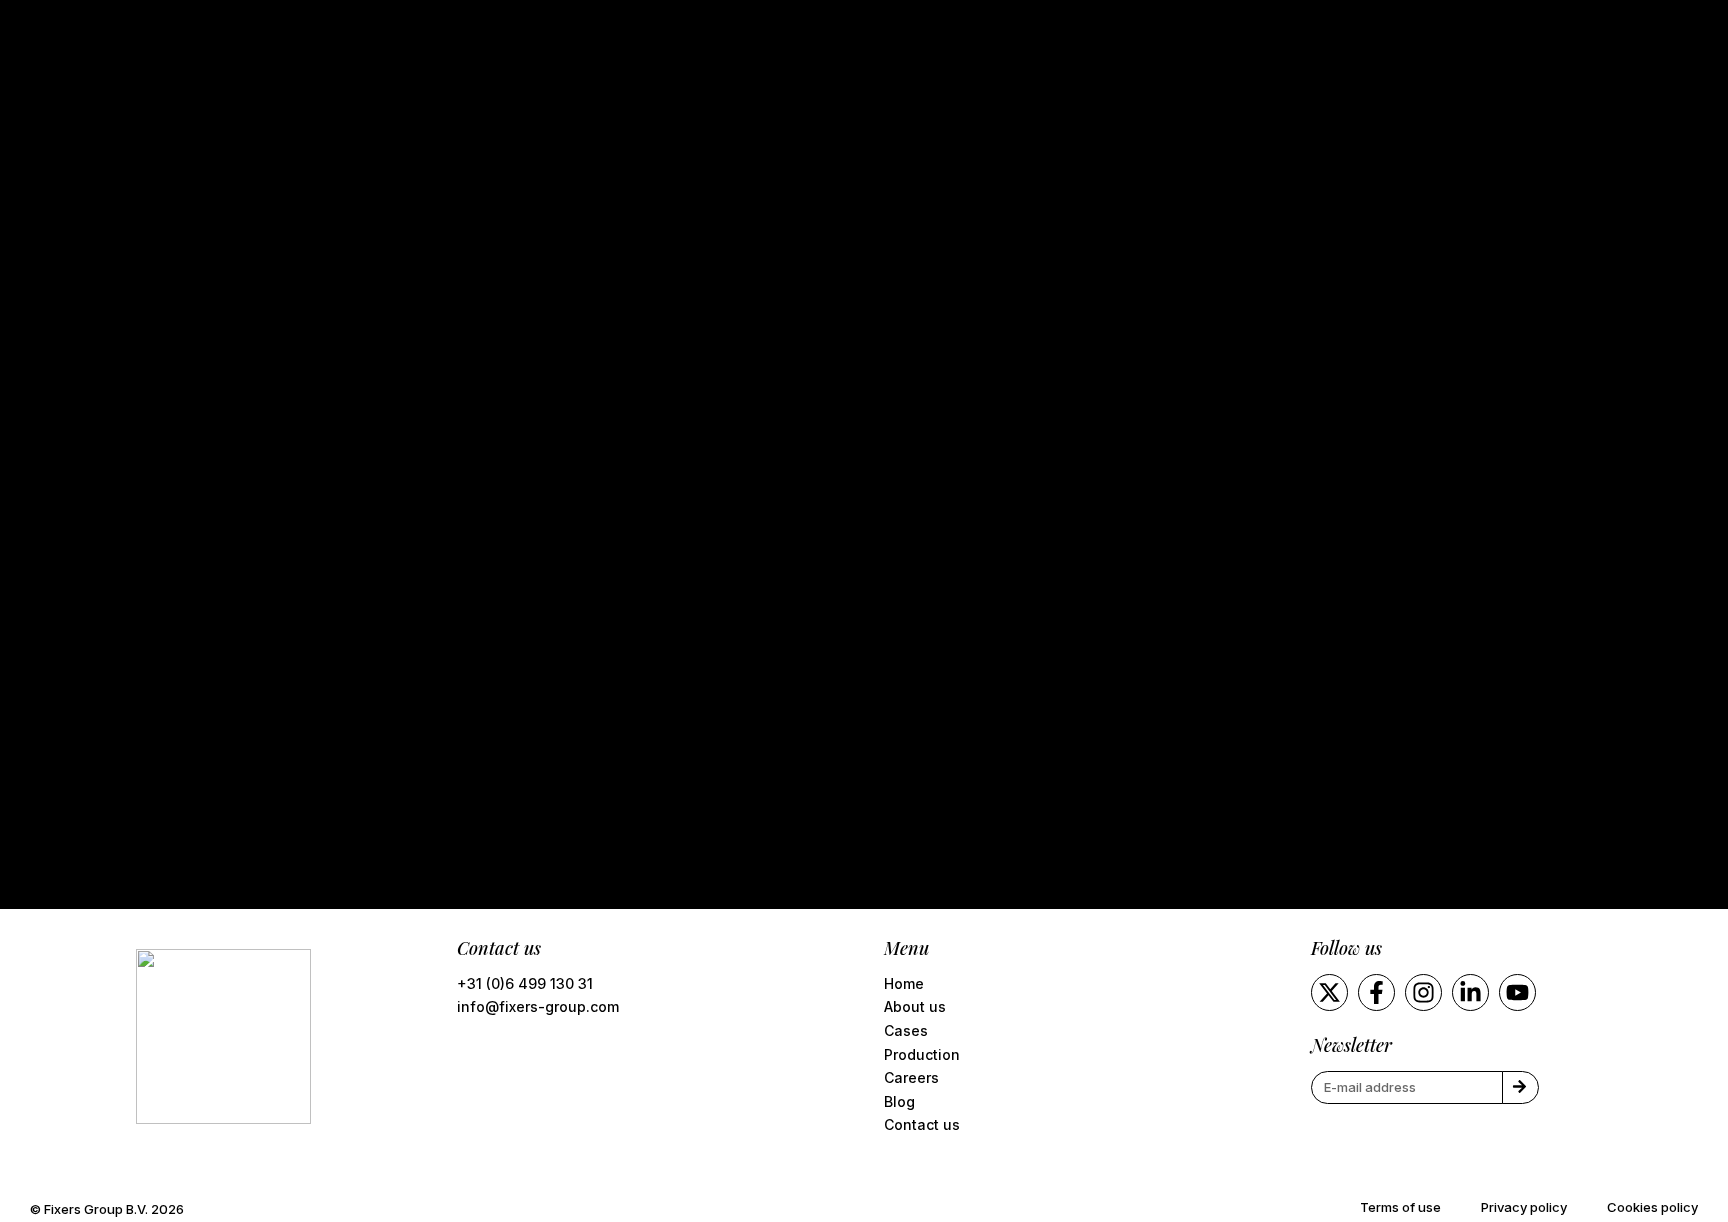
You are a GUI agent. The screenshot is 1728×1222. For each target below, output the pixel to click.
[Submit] (1520, 1087)
